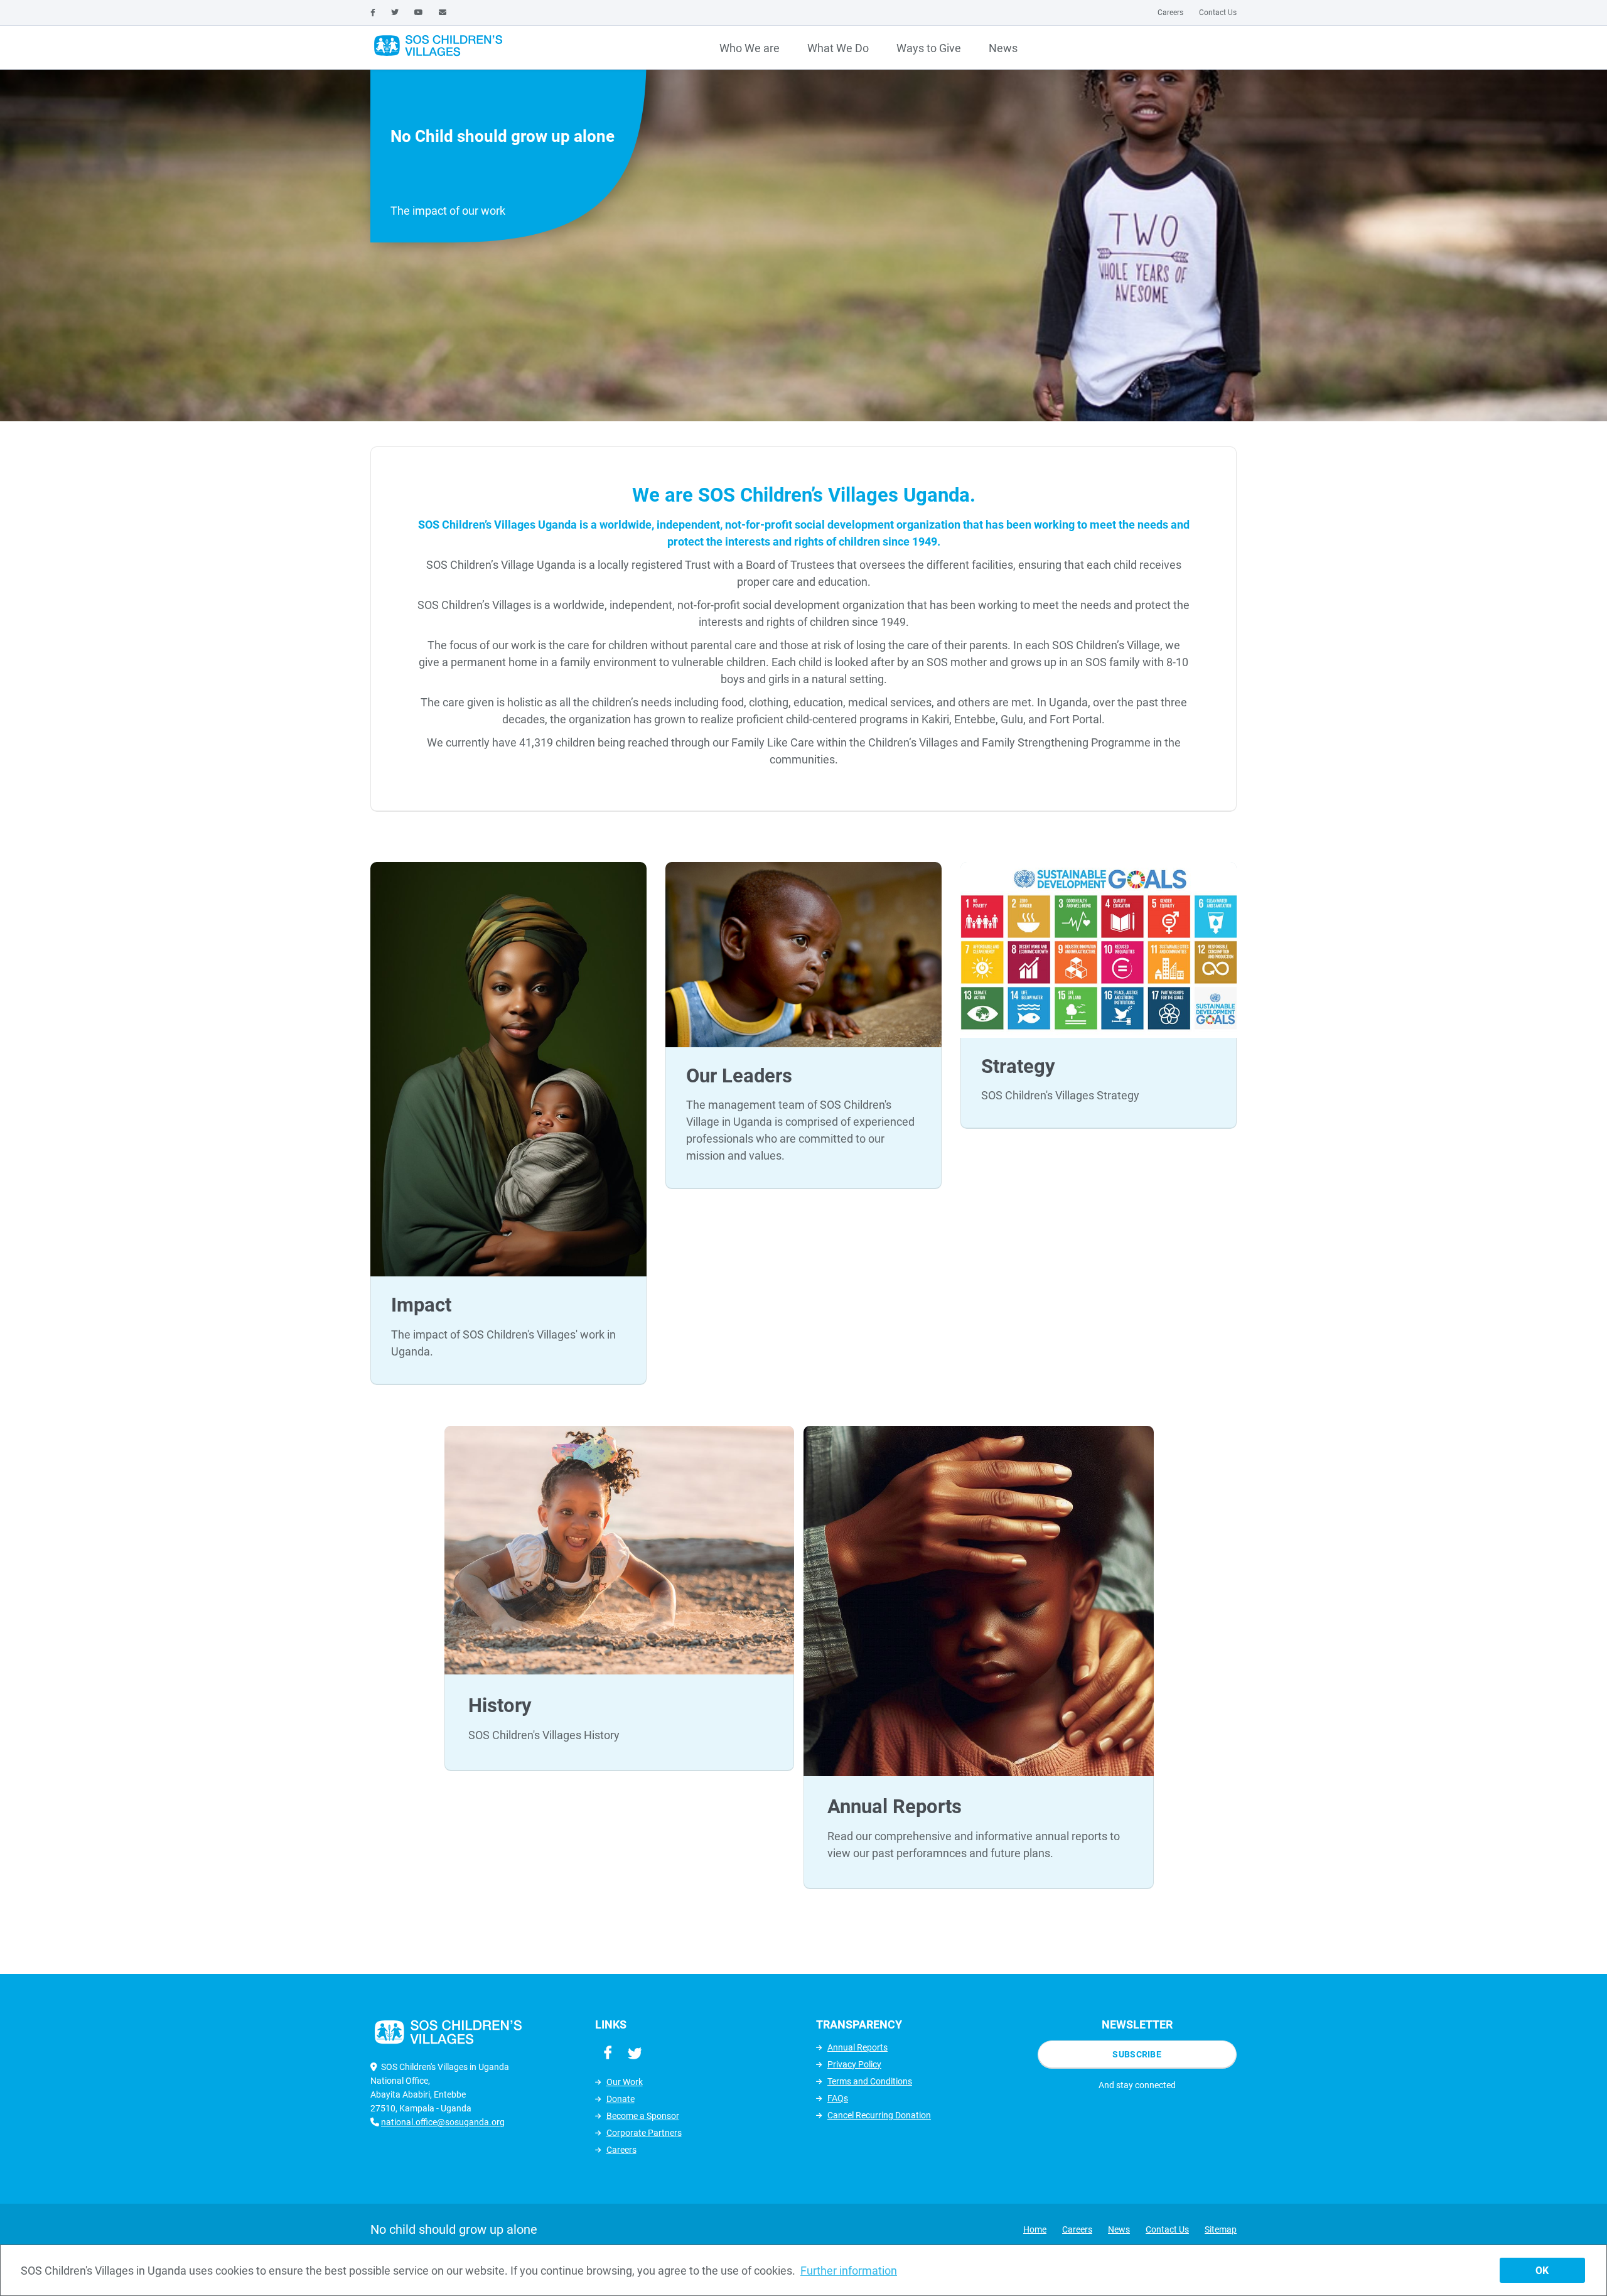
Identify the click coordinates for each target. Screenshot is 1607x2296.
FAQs (838, 2098)
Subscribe (1137, 2054)
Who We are (750, 48)
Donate (621, 2099)
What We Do (838, 48)
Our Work (625, 2082)
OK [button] (1542, 2271)
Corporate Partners (644, 2133)
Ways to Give (929, 48)
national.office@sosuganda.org (443, 2122)
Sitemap (1221, 2229)
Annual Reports (857, 2047)
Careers (1170, 13)
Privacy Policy (854, 2064)
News (1003, 48)
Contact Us (1218, 13)
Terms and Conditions (870, 2081)
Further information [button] (849, 2271)
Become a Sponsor (643, 2116)
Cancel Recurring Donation (879, 2115)
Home (1035, 2229)
